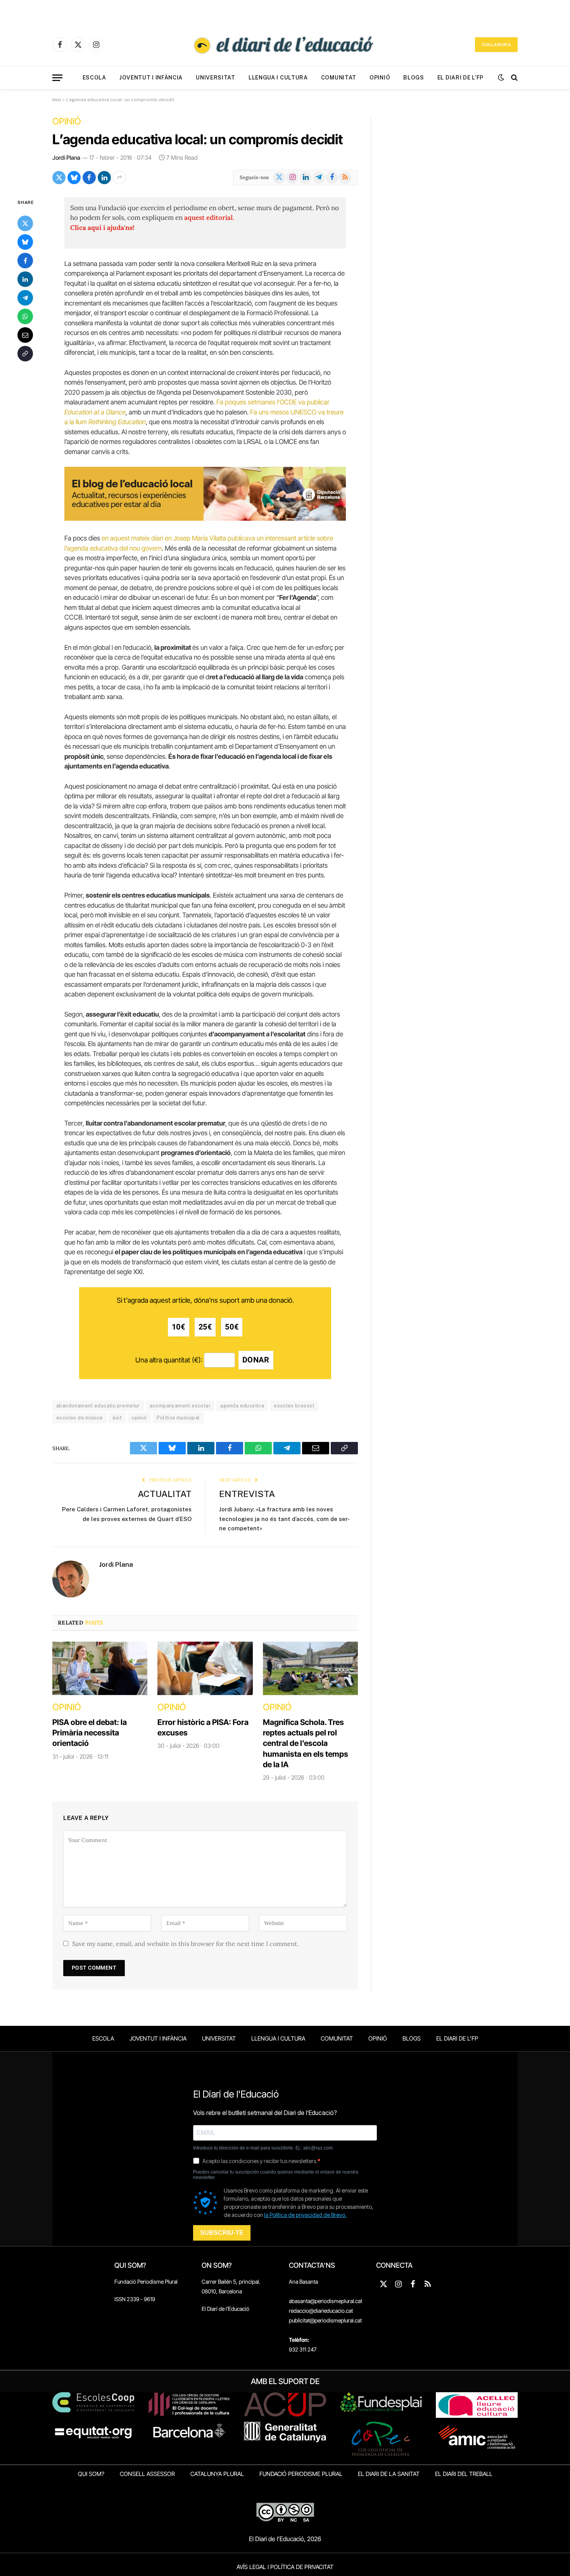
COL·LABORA (496, 45)
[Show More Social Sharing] (119, 178)
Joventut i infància (151, 78)
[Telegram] (25, 297)
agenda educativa (242, 1406)
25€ (205, 1327)
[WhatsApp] (25, 316)
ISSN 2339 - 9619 (135, 2299)
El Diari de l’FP (460, 78)
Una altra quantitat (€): (169, 1360)
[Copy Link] (25, 353)
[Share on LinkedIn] (104, 178)
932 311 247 (303, 2349)
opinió (139, 1418)
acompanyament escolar (180, 1406)
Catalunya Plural (217, 2474)
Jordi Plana (66, 158)
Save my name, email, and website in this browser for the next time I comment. (185, 1944)
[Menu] (57, 78)
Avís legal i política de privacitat (285, 2567)
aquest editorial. (209, 218)
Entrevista (247, 1494)
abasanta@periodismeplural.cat (326, 2301)
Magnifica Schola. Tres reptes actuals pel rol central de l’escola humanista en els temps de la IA (306, 1743)
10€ (179, 1327)
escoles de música (79, 1418)
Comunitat (339, 78)
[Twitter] (25, 223)
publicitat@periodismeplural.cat (325, 2320)
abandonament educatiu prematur (98, 1406)
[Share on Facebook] (89, 178)
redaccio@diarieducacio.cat (321, 2311)
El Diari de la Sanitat (389, 2474)
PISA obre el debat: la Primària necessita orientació (90, 1733)
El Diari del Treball (464, 2474)
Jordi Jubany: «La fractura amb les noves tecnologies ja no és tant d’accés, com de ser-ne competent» (284, 1519)
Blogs (414, 78)
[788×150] (205, 518)
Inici (57, 100)
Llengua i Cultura (278, 78)
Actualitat (165, 1494)
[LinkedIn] (25, 279)
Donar (256, 1360)
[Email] (25, 335)
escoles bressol (294, 1406)
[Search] (514, 78)
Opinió (380, 78)
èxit (117, 1418)
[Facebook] (25, 260)
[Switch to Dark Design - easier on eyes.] (501, 78)
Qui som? (91, 2474)
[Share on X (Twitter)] (59, 178)
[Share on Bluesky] (74, 178)
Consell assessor (147, 2474)
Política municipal (178, 1418)
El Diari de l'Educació (225, 2309)
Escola (94, 78)
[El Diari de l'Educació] (285, 45)
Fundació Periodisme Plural (146, 2282)
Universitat (216, 78)
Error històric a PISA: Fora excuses (203, 1727)
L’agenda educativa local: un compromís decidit (198, 139)
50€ (232, 1327)
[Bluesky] (25, 242)
